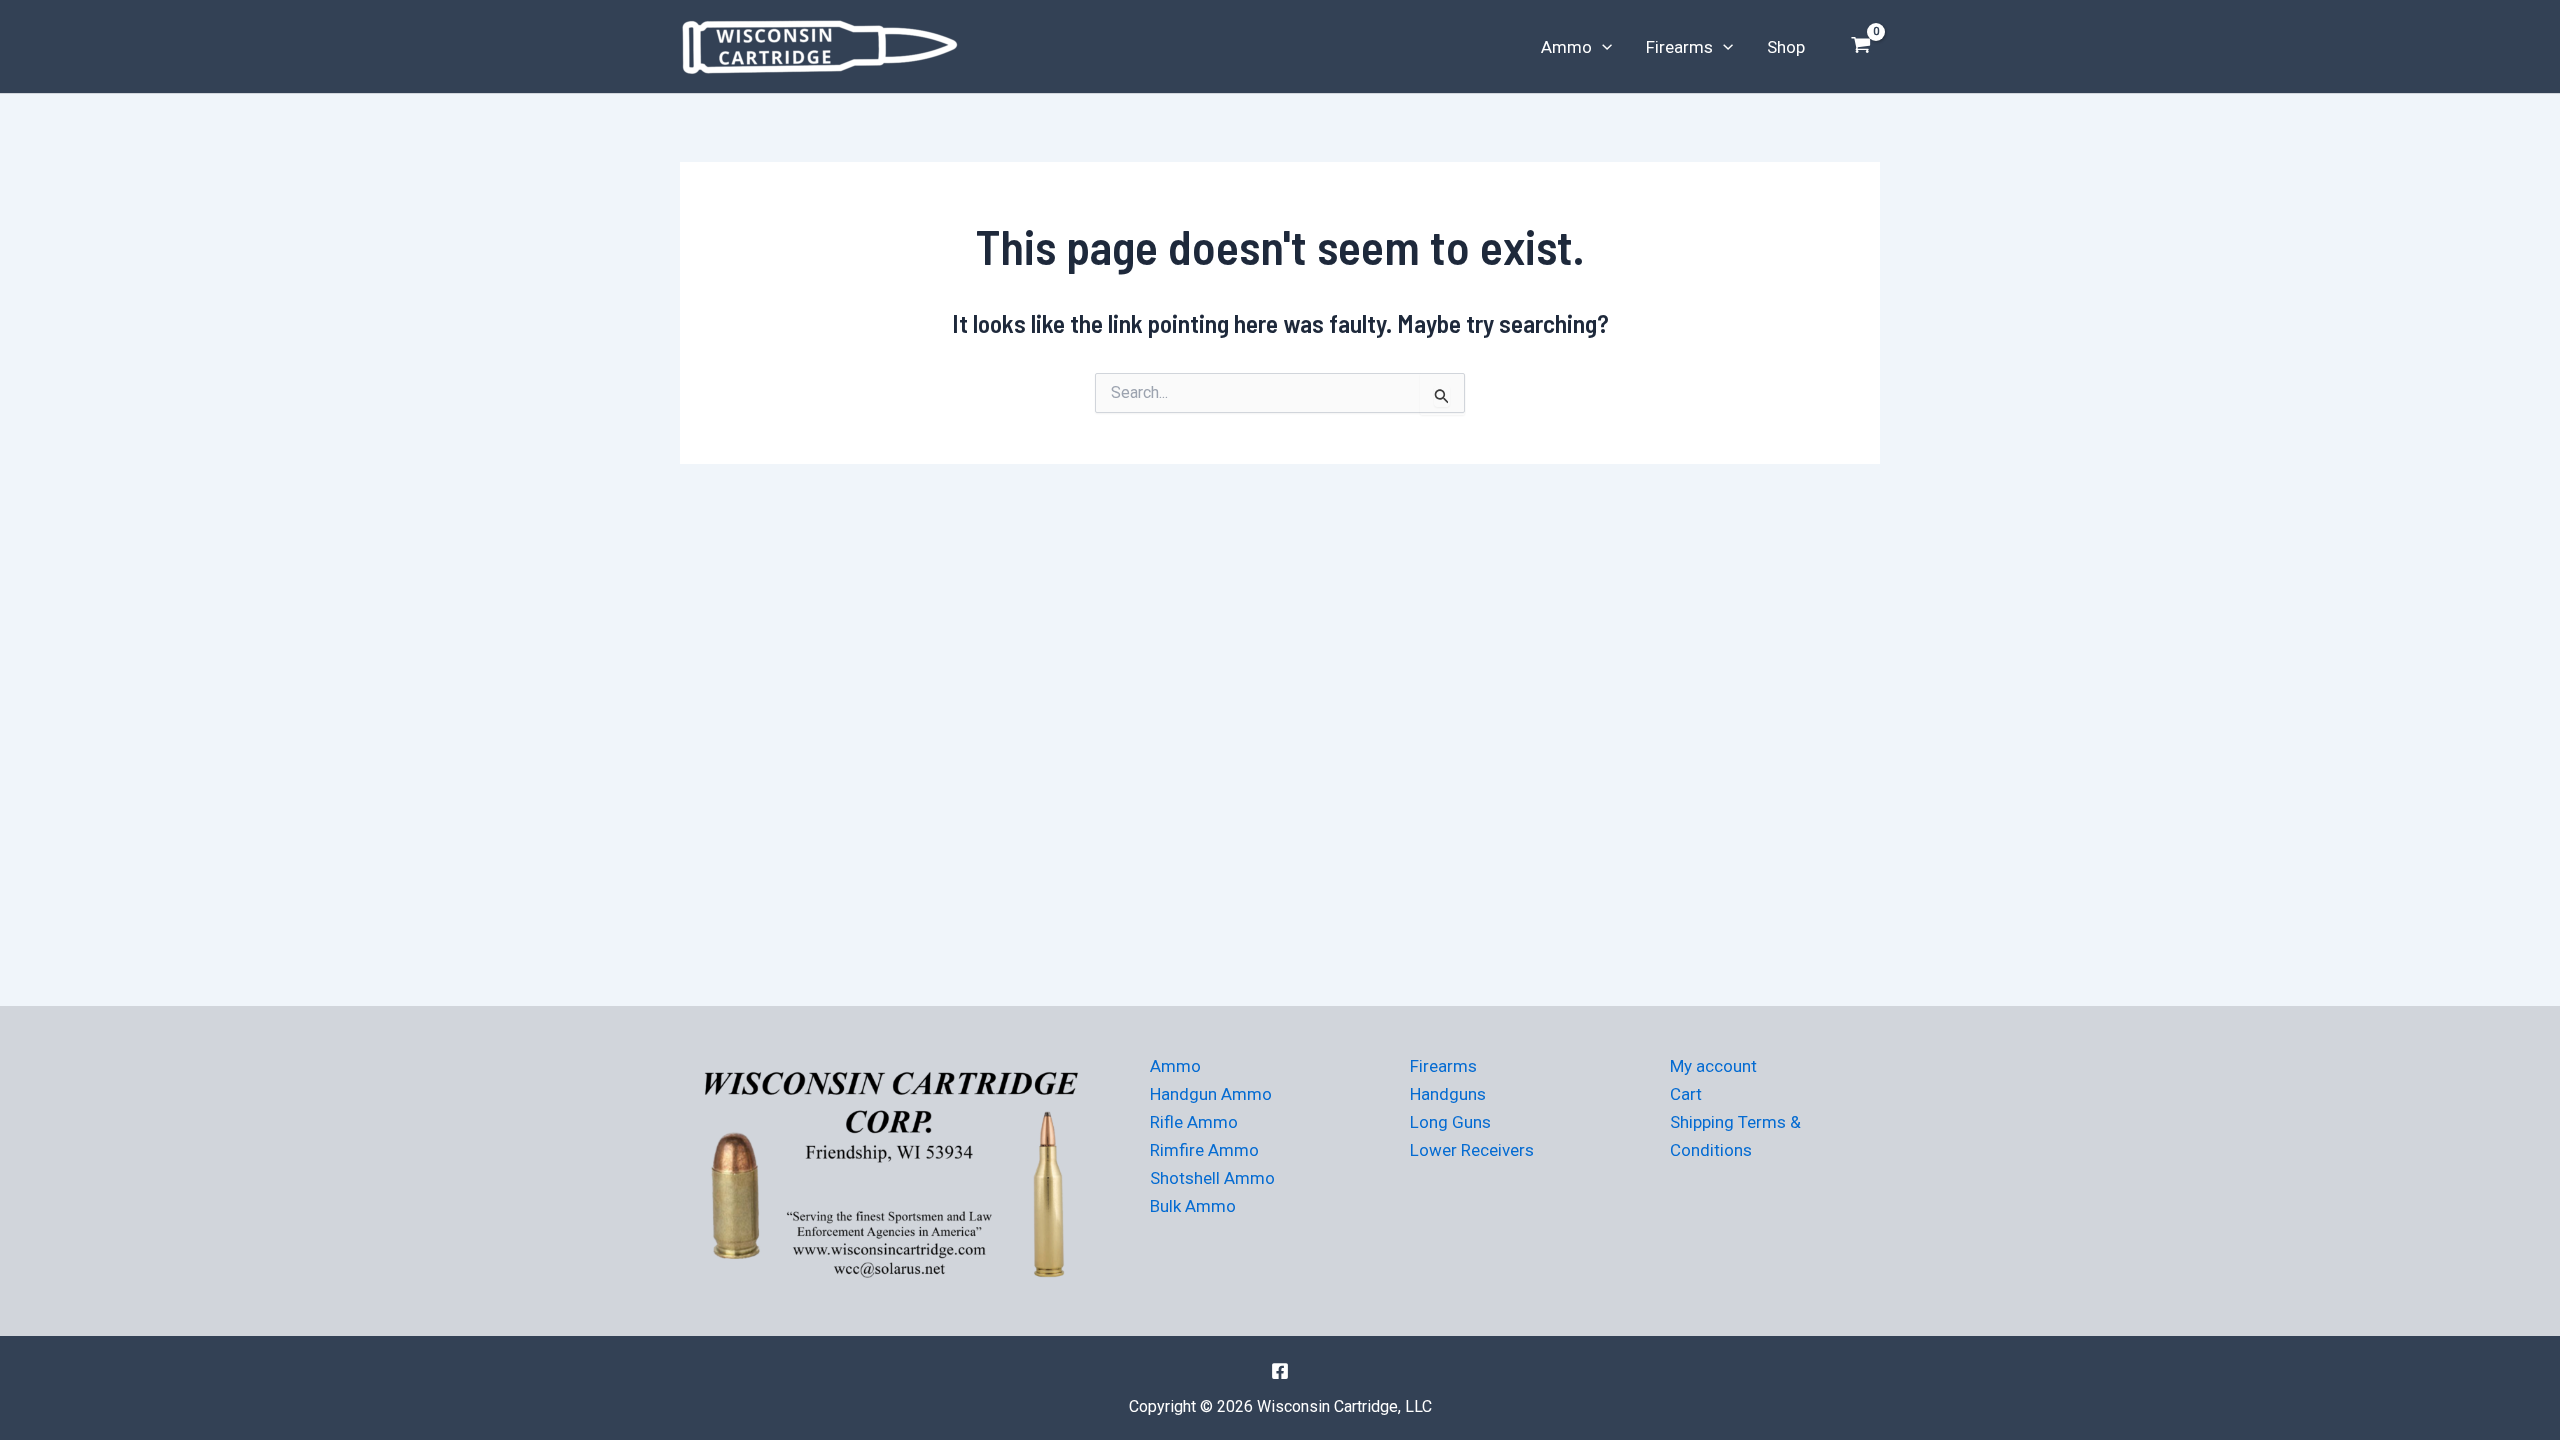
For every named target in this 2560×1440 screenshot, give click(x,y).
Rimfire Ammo (1204, 1150)
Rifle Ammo (1194, 1122)
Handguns (1448, 1094)
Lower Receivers (1472, 1150)
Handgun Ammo (1211, 1094)
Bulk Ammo (1193, 1206)
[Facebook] (1280, 1371)
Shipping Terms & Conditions (1735, 1136)
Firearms (1679, 47)
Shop (1786, 47)
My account (1713, 1066)
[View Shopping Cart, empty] (1861, 47)
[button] (1602, 47)
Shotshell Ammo (1212, 1178)
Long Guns (1450, 1122)
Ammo (1566, 47)
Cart (1686, 1094)
